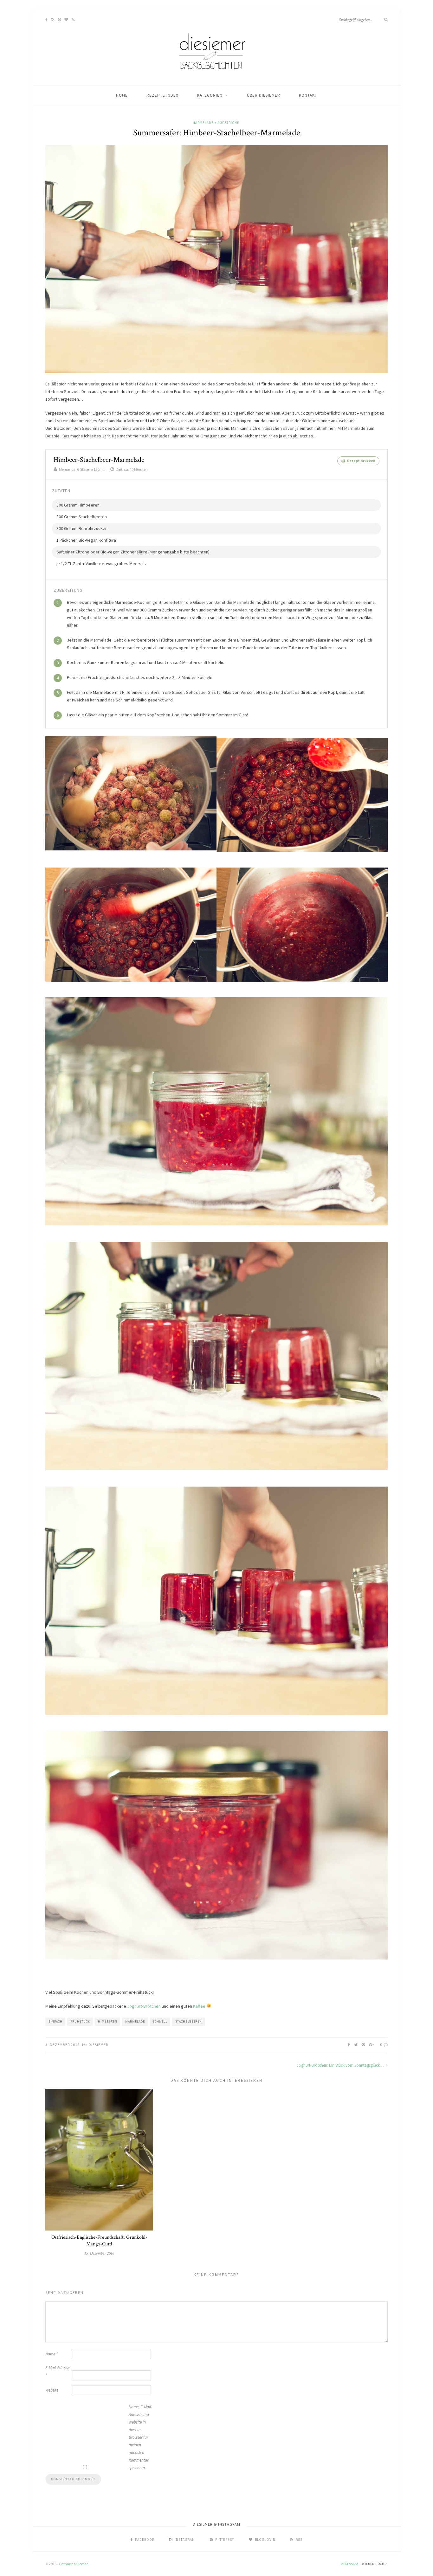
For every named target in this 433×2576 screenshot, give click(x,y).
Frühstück (80, 2021)
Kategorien (210, 95)
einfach (55, 2021)
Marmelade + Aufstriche (216, 123)
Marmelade (135, 2021)
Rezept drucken (361, 461)
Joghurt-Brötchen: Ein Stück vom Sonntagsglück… (341, 2065)
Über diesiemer (264, 95)
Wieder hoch (374, 2564)
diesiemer (98, 2045)
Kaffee (199, 2006)
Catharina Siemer (73, 2564)
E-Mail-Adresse (58, 2371)
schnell (160, 2021)
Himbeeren (108, 2021)
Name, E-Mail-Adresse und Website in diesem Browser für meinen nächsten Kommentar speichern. (140, 2437)
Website (52, 2390)
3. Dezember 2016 (62, 2045)
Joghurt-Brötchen (144, 2006)
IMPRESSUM (349, 2564)
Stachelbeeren (189, 2021)
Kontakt (308, 95)
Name (52, 2354)
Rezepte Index (162, 95)
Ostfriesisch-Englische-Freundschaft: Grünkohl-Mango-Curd (99, 2241)
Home (122, 95)
